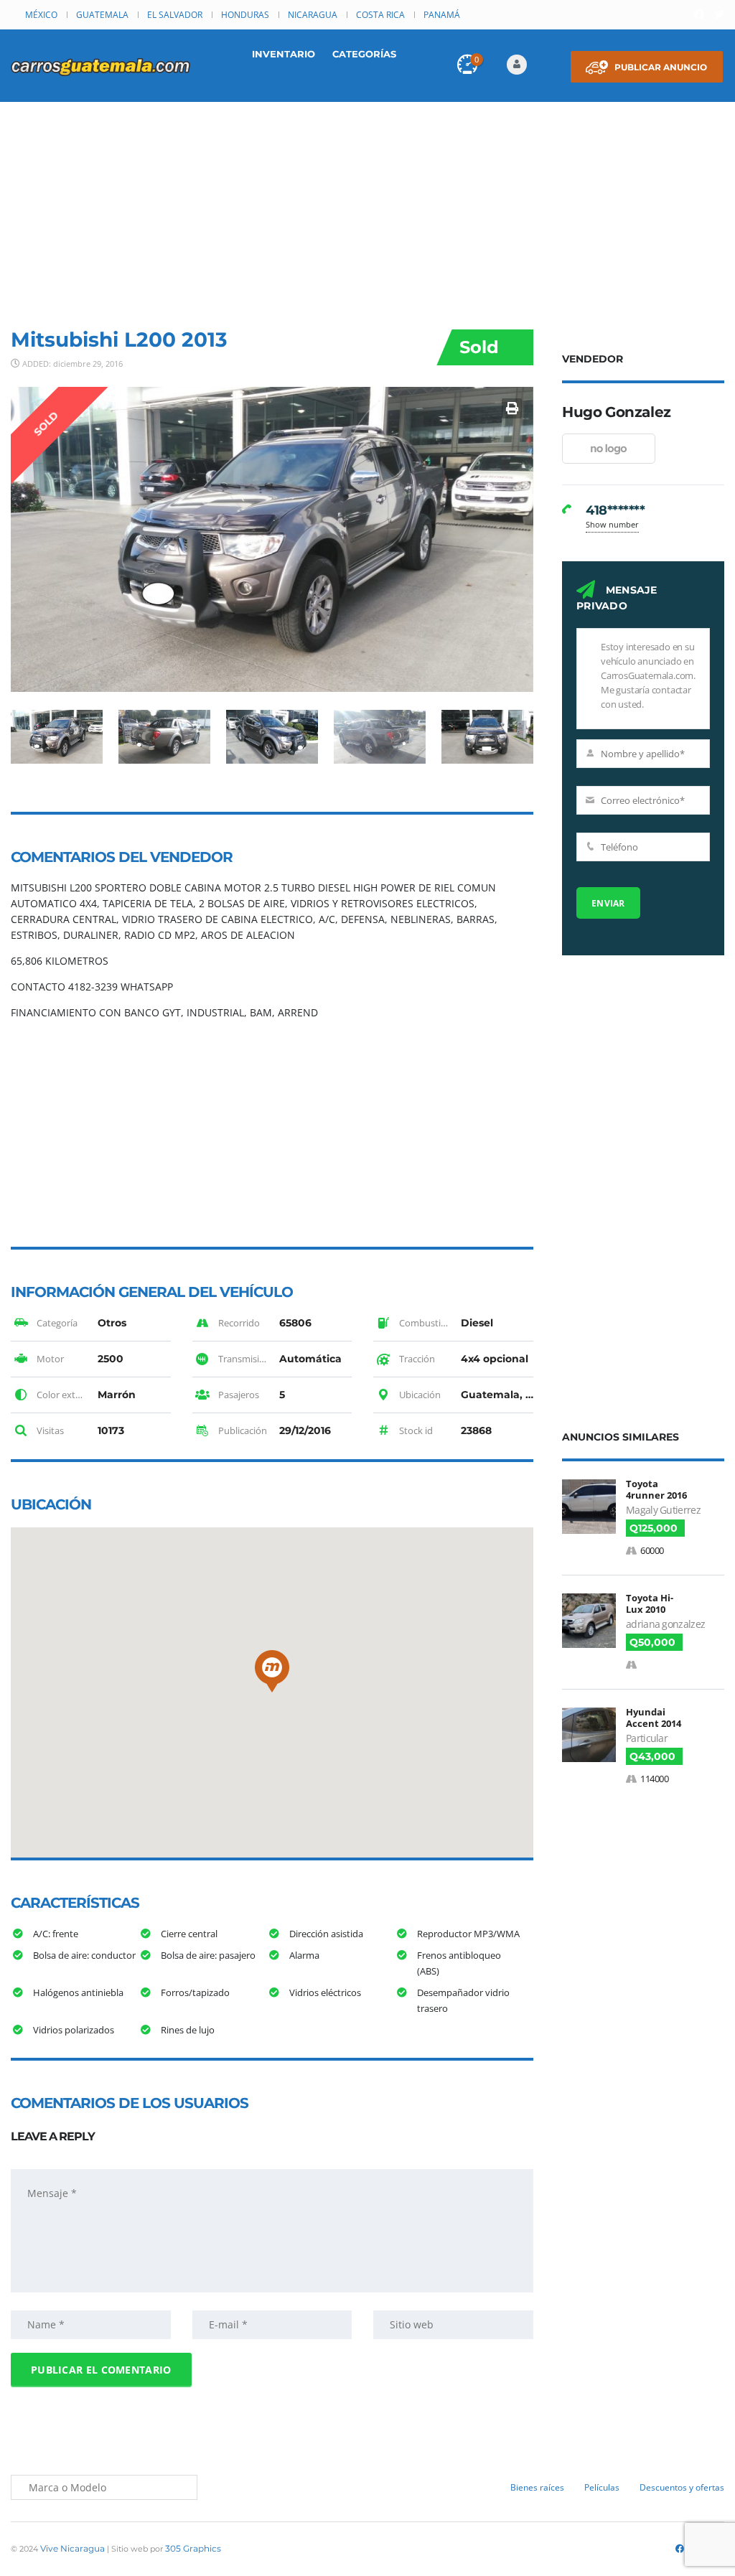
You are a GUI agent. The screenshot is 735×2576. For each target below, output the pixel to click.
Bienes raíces (537, 2487)
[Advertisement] (367, 210)
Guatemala (102, 15)
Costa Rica (380, 15)
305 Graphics (193, 2548)
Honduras (245, 15)
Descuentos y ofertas (682, 2487)
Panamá (442, 15)
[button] (272, 1671)
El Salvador (175, 15)
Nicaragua (313, 15)
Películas (602, 2487)
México (41, 15)
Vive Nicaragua (72, 2548)
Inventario (284, 54)
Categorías (364, 54)
